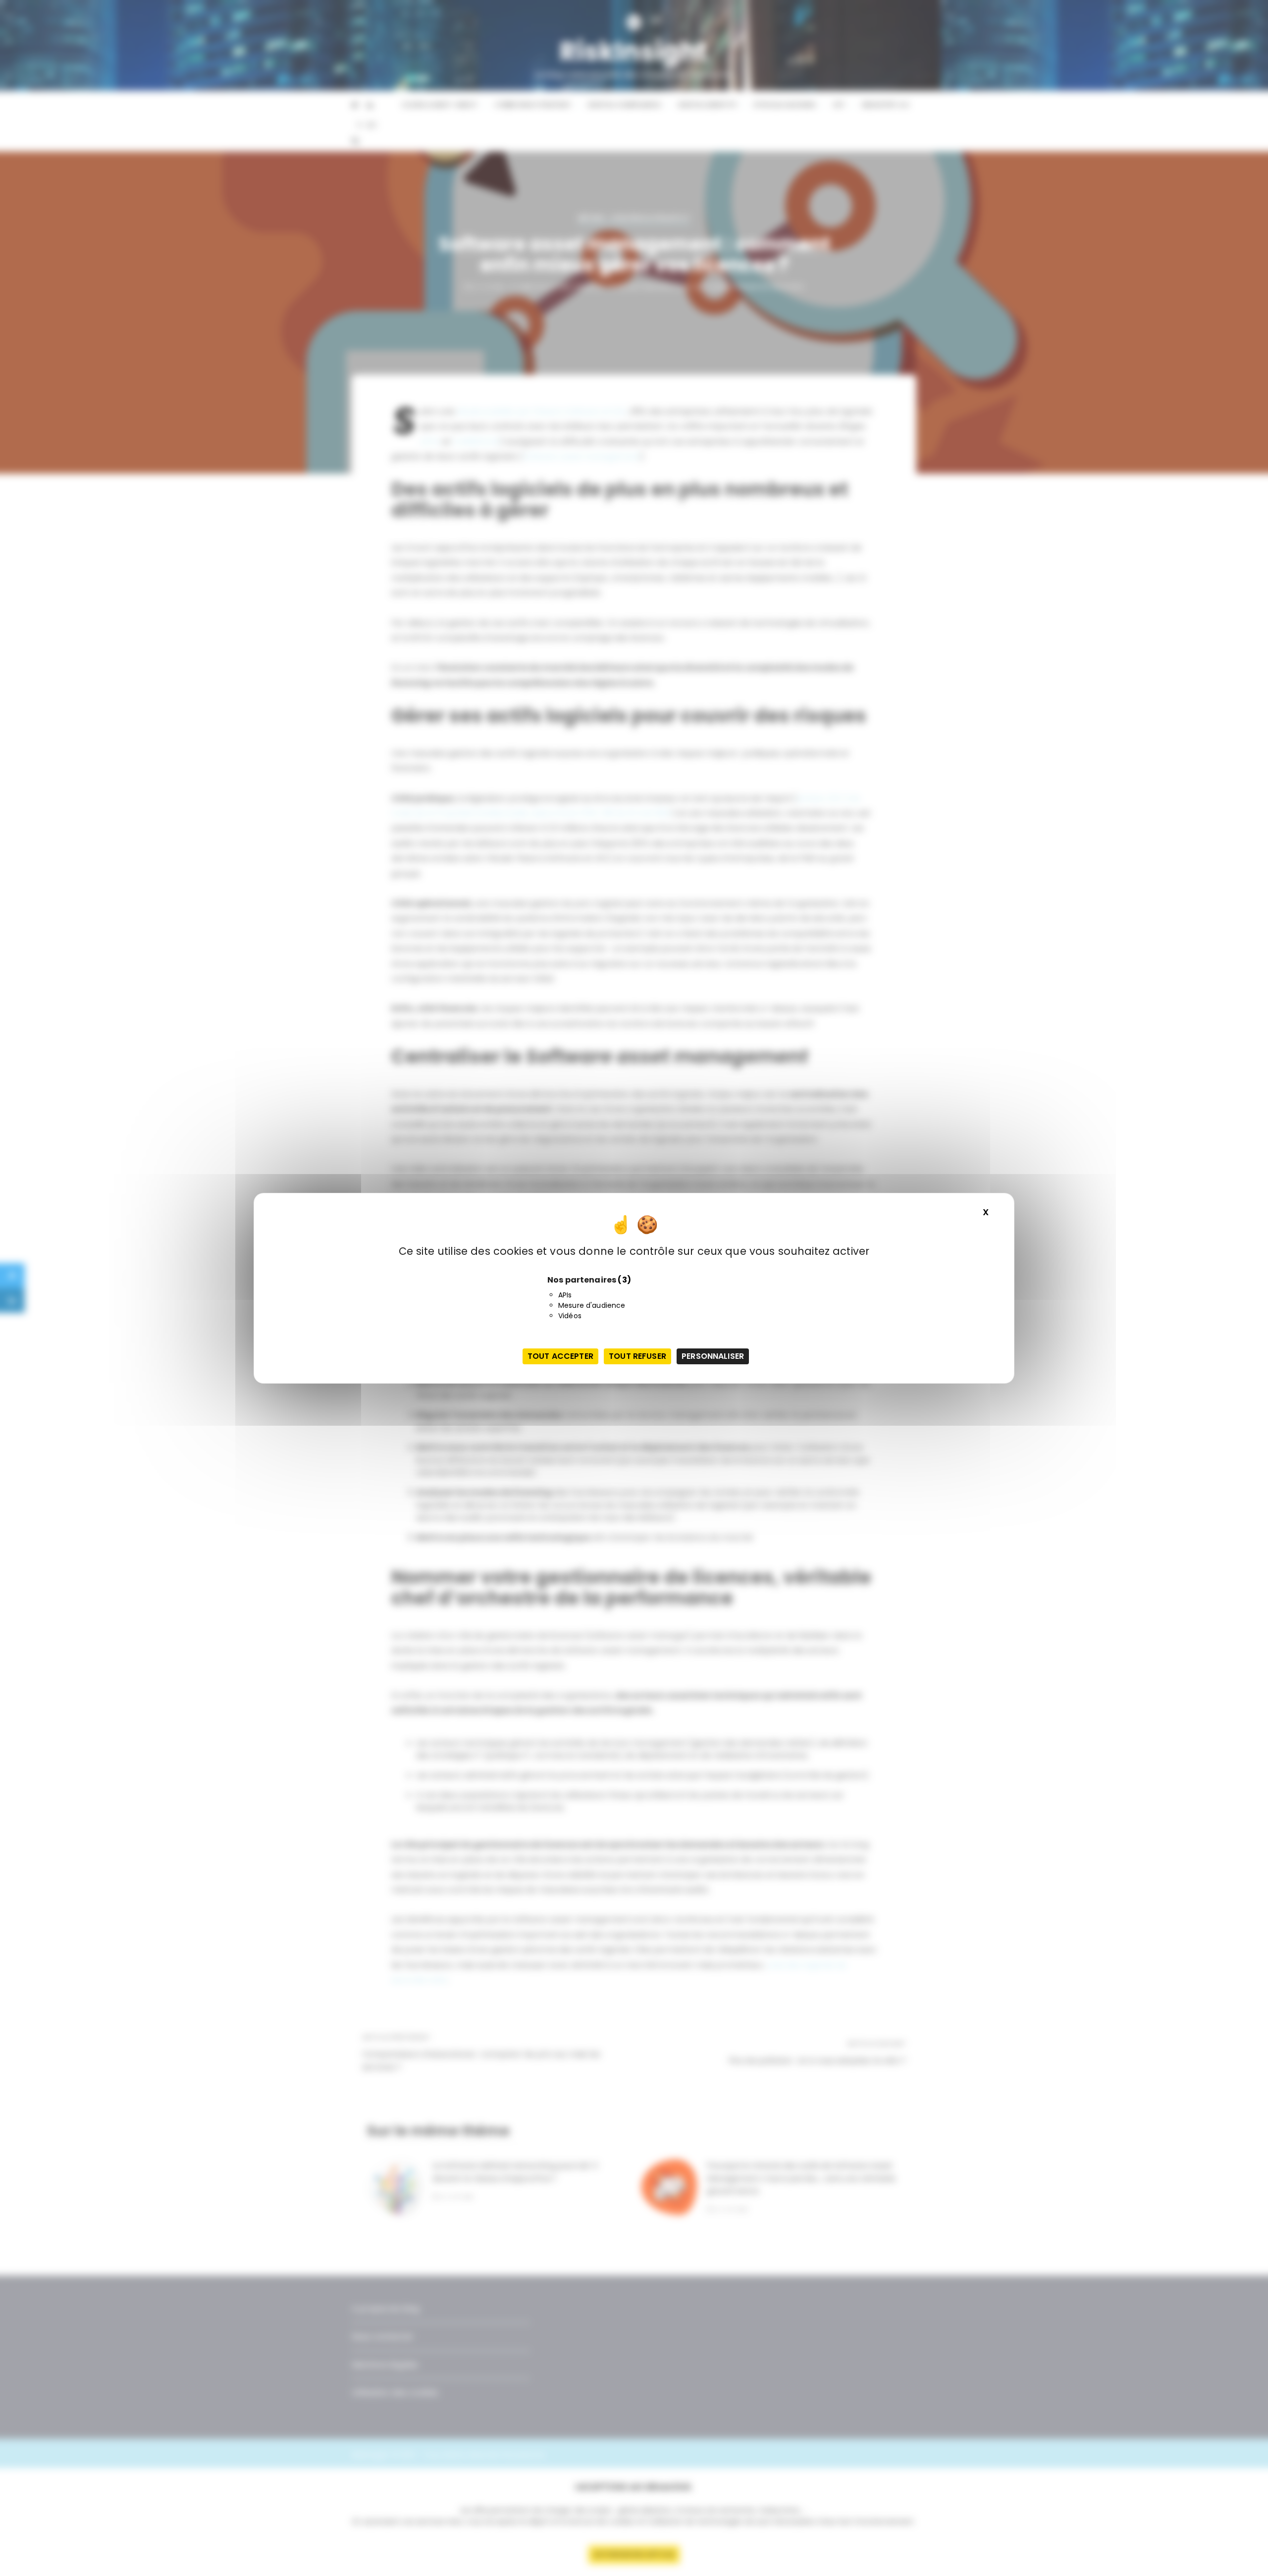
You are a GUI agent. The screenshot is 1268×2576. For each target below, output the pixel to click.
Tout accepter (560, 1356)
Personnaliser (713, 1356)
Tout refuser (637, 1356)
